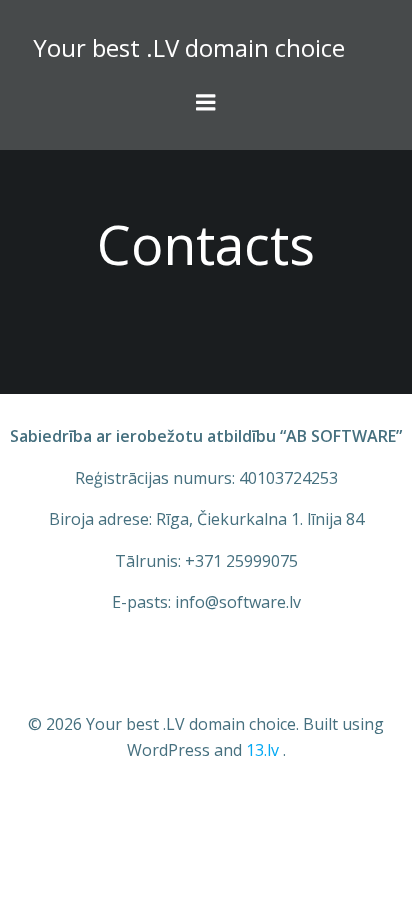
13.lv (262, 750)
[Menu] (206, 103)
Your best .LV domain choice (189, 47)
